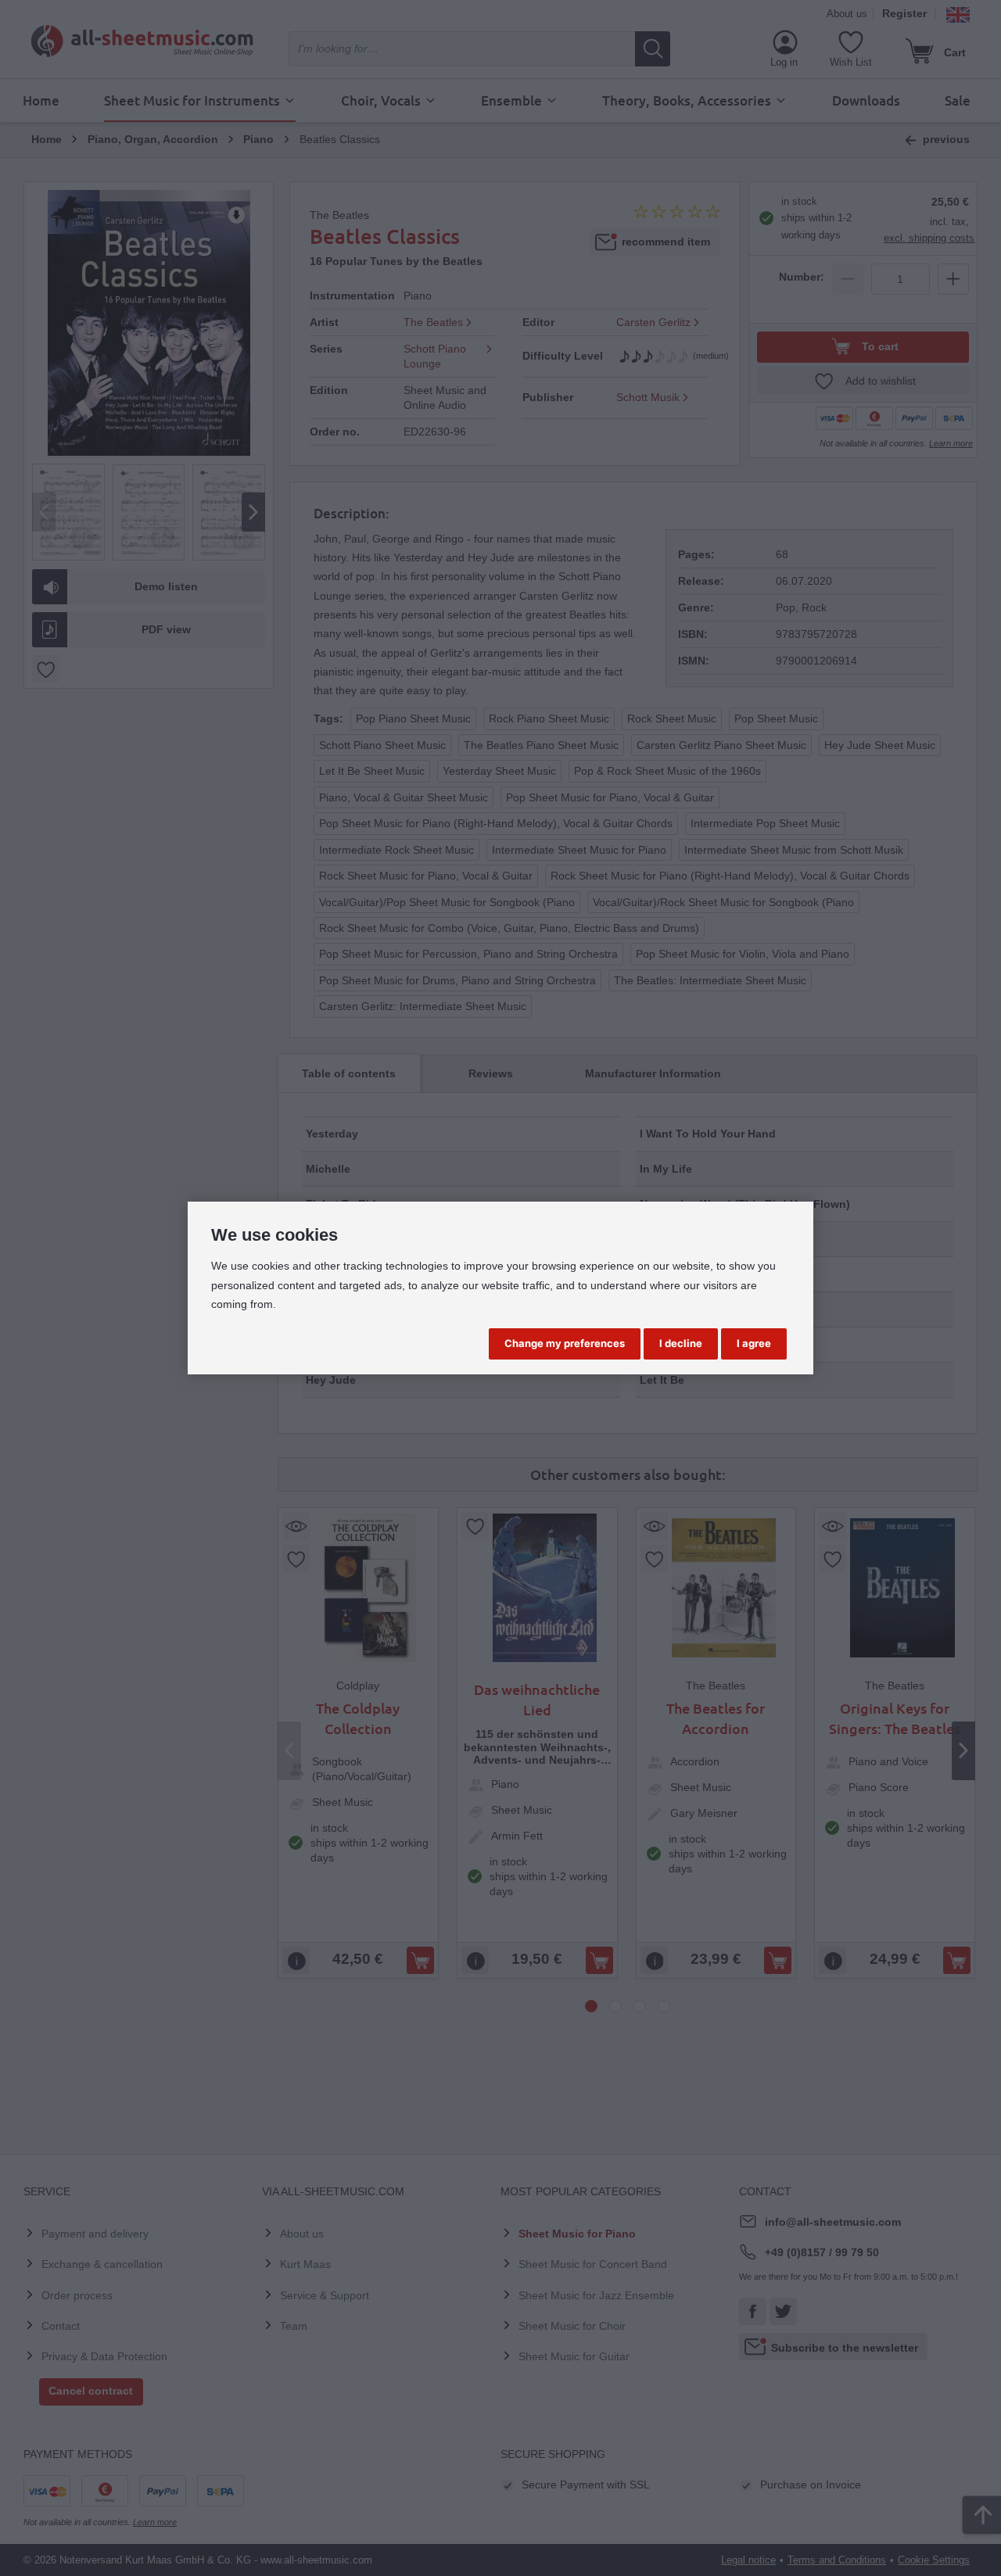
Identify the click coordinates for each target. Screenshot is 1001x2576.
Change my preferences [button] (565, 1343)
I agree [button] (754, 1343)
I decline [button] (681, 1343)
